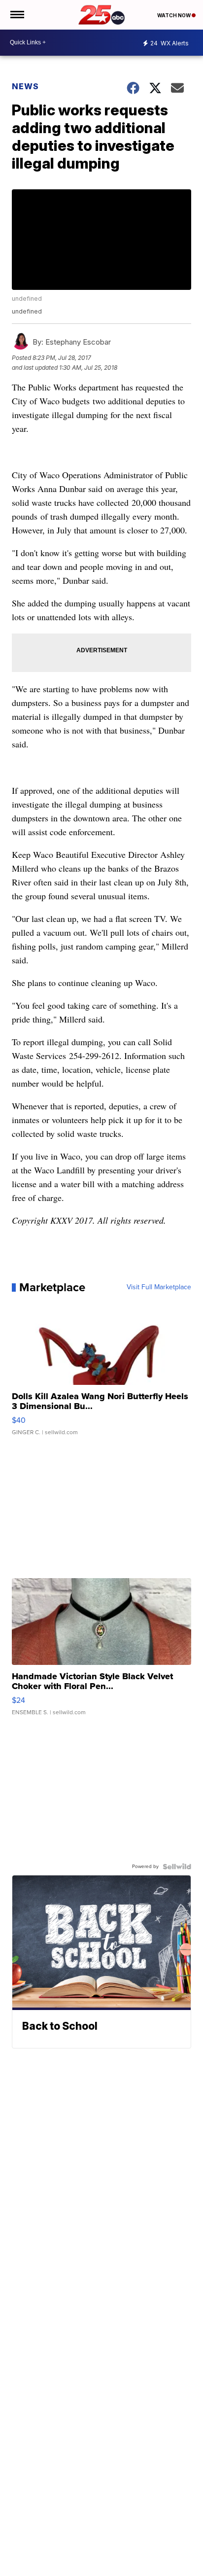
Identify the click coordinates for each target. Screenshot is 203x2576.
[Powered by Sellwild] (177, 1867)
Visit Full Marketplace (159, 1287)
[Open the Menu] (17, 15)
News (25, 86)
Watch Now (174, 15)
